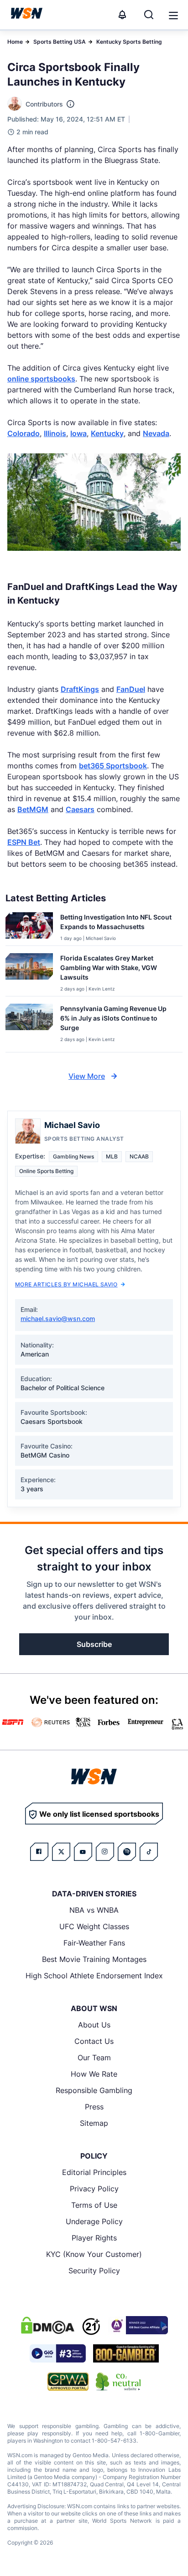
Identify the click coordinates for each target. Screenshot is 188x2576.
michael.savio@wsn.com (58, 1318)
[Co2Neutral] (118, 2382)
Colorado (23, 433)
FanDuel (131, 689)
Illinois (55, 433)
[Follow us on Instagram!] (105, 1852)
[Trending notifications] (122, 15)
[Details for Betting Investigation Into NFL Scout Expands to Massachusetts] (29, 927)
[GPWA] (68, 2382)
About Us (94, 2025)
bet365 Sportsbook (113, 766)
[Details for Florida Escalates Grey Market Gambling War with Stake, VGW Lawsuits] (29, 973)
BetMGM (33, 809)
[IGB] (138, 2325)
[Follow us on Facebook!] (39, 1852)
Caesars (80, 809)
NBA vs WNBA (94, 1910)
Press (94, 2107)
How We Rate (94, 2074)
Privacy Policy (94, 2189)
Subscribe (94, 1644)
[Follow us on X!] (61, 1852)
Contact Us (94, 2041)
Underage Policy (94, 2221)
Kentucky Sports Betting (129, 42)
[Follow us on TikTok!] (149, 1852)
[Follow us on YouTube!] (83, 1852)
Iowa (78, 433)
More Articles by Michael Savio (66, 1284)
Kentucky (107, 433)
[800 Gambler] (126, 2353)
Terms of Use (94, 2205)
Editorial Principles (94, 2172)
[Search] (149, 15)
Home (15, 42)
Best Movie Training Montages (94, 1959)
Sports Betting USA (60, 42)
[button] (173, 15)
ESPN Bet (24, 842)
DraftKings (80, 689)
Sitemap (94, 2123)
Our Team (94, 2058)
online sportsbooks (41, 379)
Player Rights (94, 2238)
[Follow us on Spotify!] (127, 1852)
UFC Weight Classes (94, 1926)
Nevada (156, 433)
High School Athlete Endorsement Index (94, 1976)
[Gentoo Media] (58, 2353)
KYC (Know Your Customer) (94, 2254)
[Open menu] (172, 15)
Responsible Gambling (94, 2090)
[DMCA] (47, 2325)
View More (87, 1076)
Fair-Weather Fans (94, 1943)
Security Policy (94, 2271)
